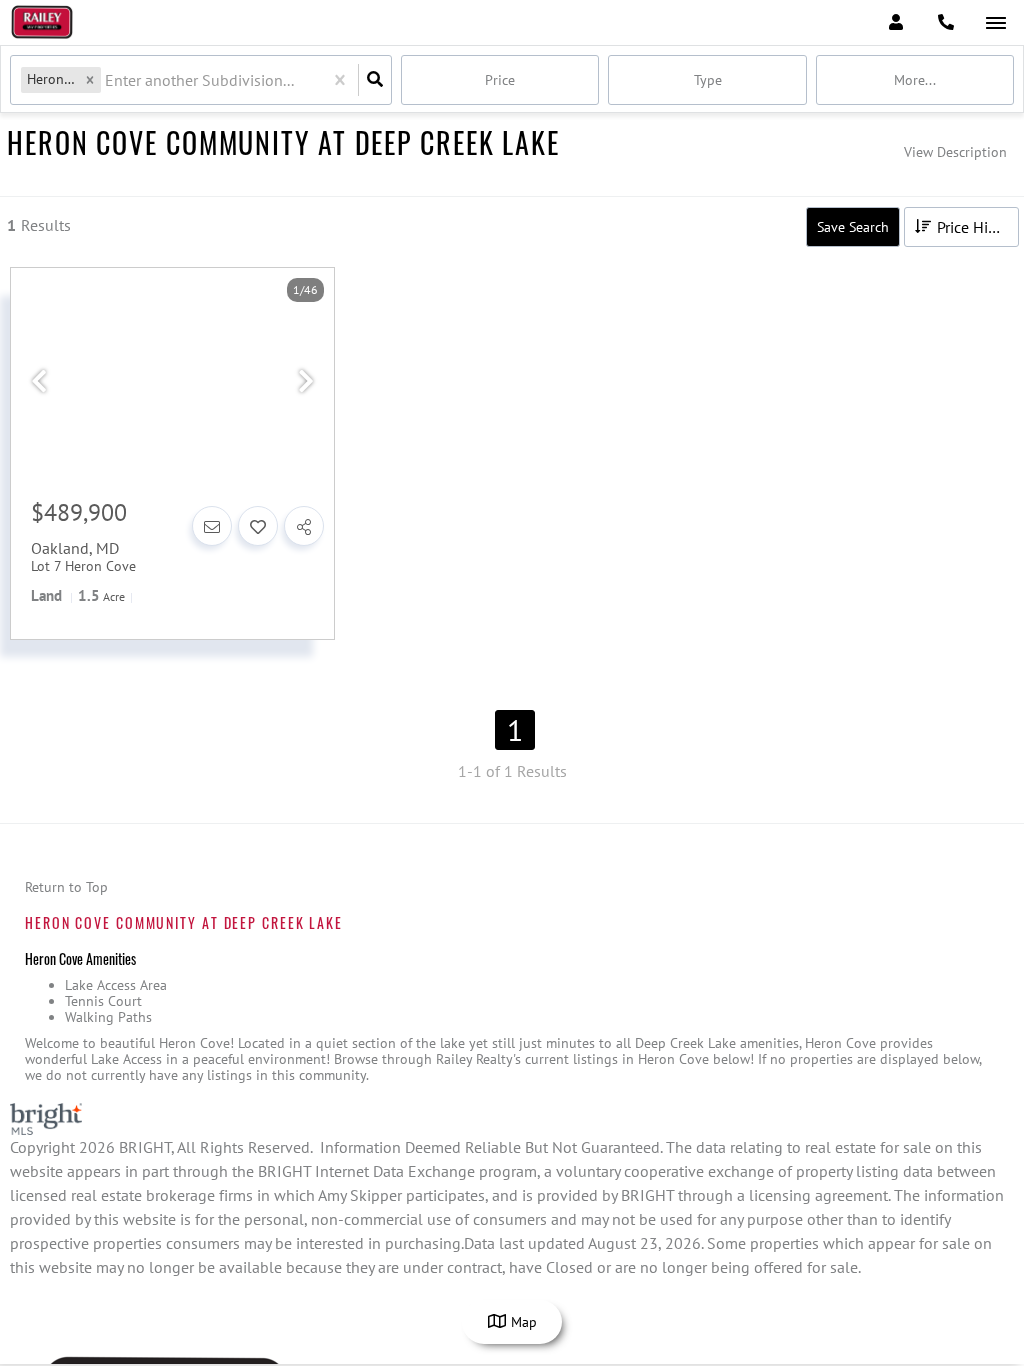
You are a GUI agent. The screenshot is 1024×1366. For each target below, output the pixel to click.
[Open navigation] (995, 23)
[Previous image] (39, 382)
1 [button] (515, 730)
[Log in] (895, 22)
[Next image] (306, 382)
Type (708, 80)
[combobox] (107, 80)
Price (500, 80)
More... (915, 80)
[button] (90, 79)
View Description (955, 152)
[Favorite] (258, 526)
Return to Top (66, 887)
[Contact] (212, 526)
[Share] (304, 526)
